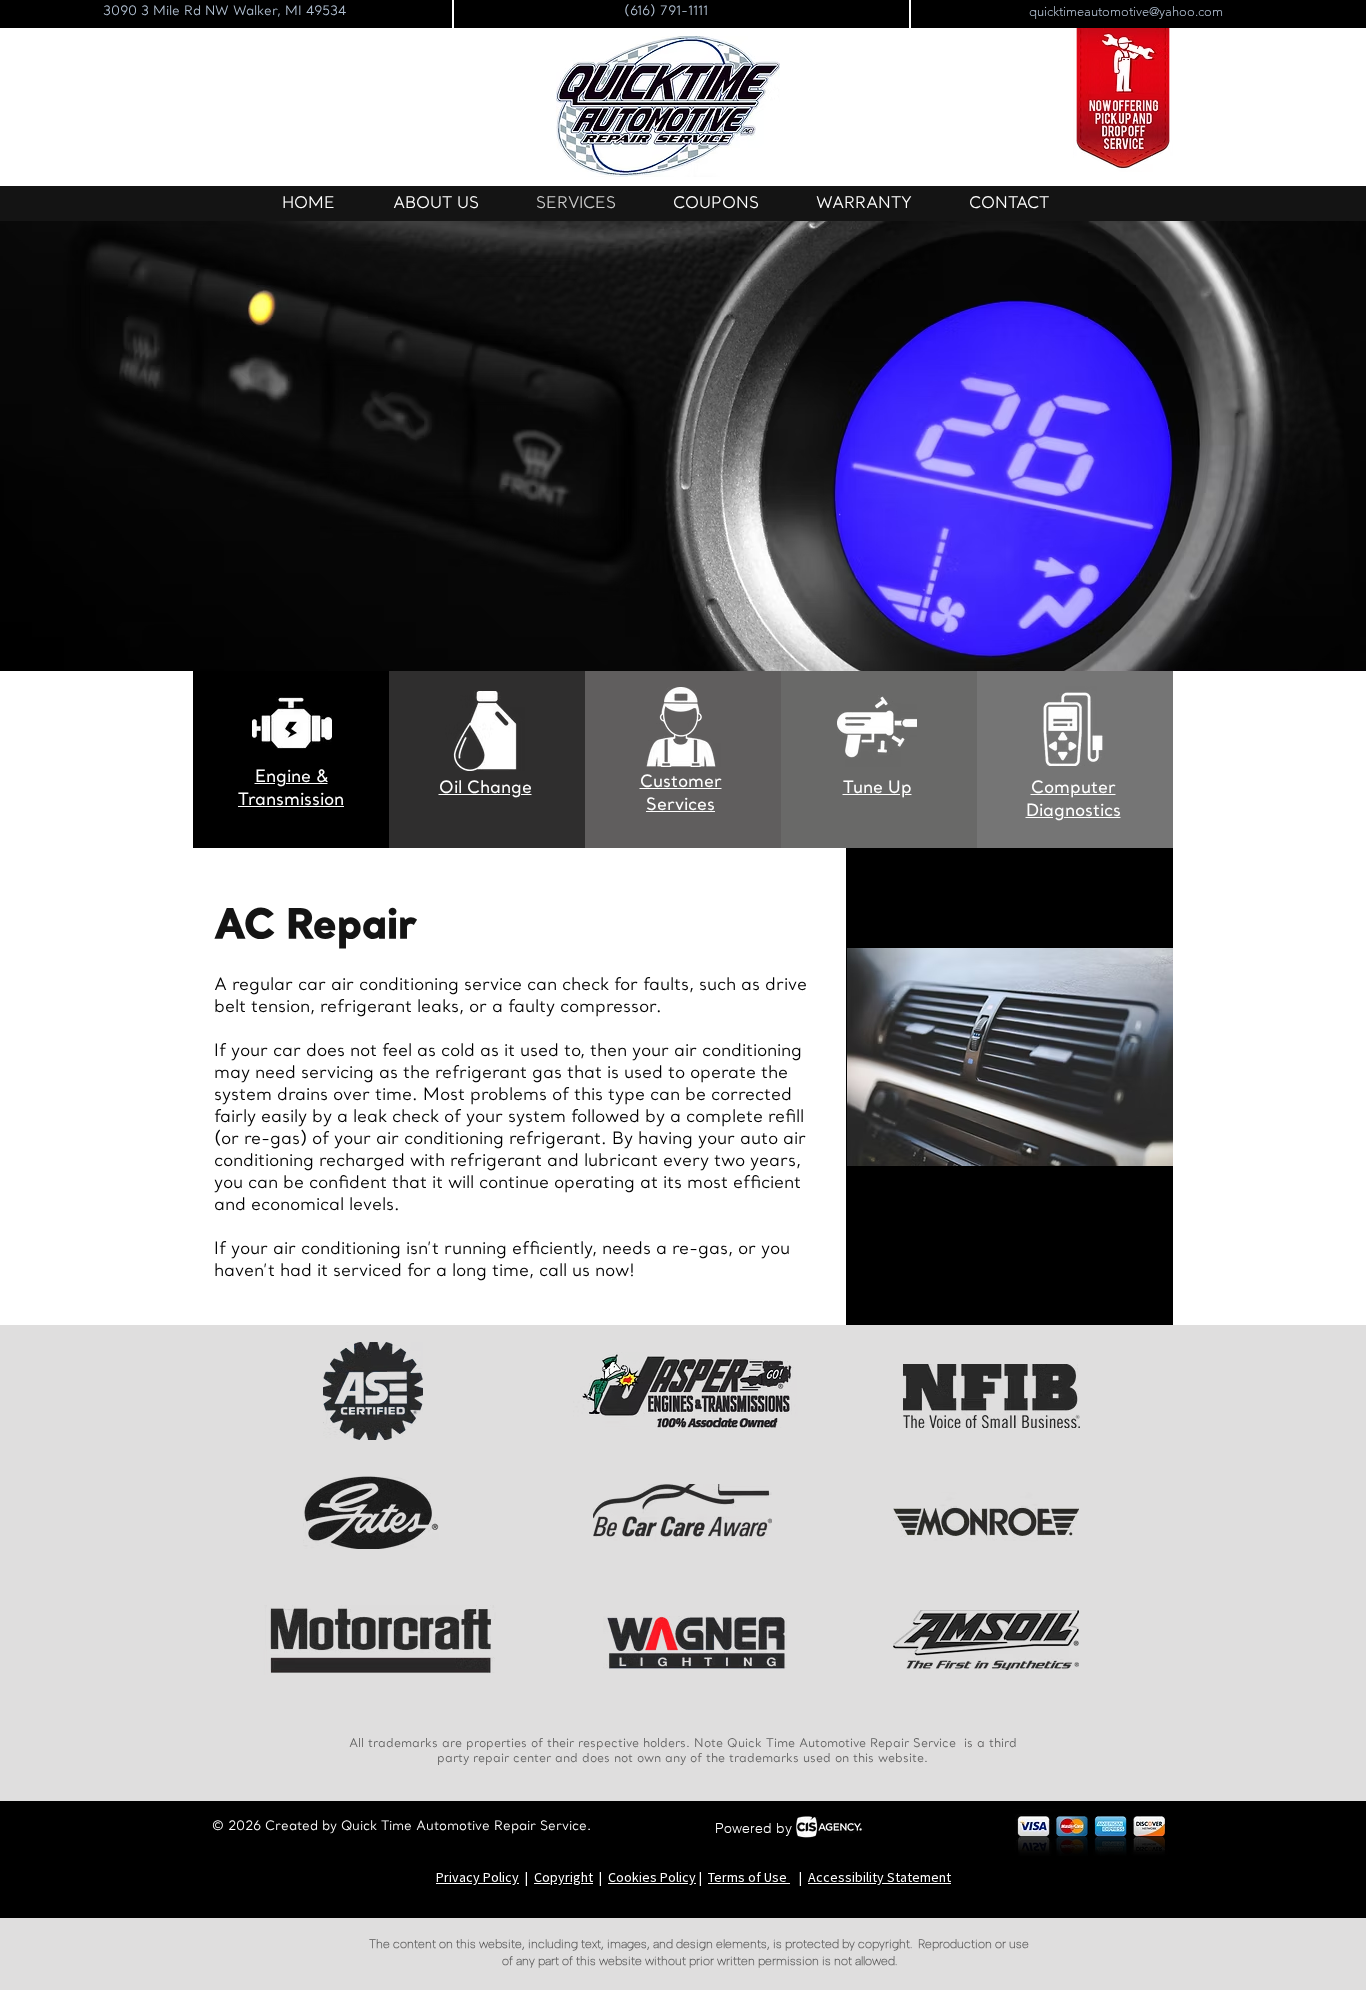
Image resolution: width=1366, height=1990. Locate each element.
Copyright (563, 1877)
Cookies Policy (652, 1877)
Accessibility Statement (879, 1877)
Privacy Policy (477, 1877)
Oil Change (485, 788)
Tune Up (877, 788)
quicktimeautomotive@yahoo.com (1126, 11)
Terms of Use (749, 1877)
